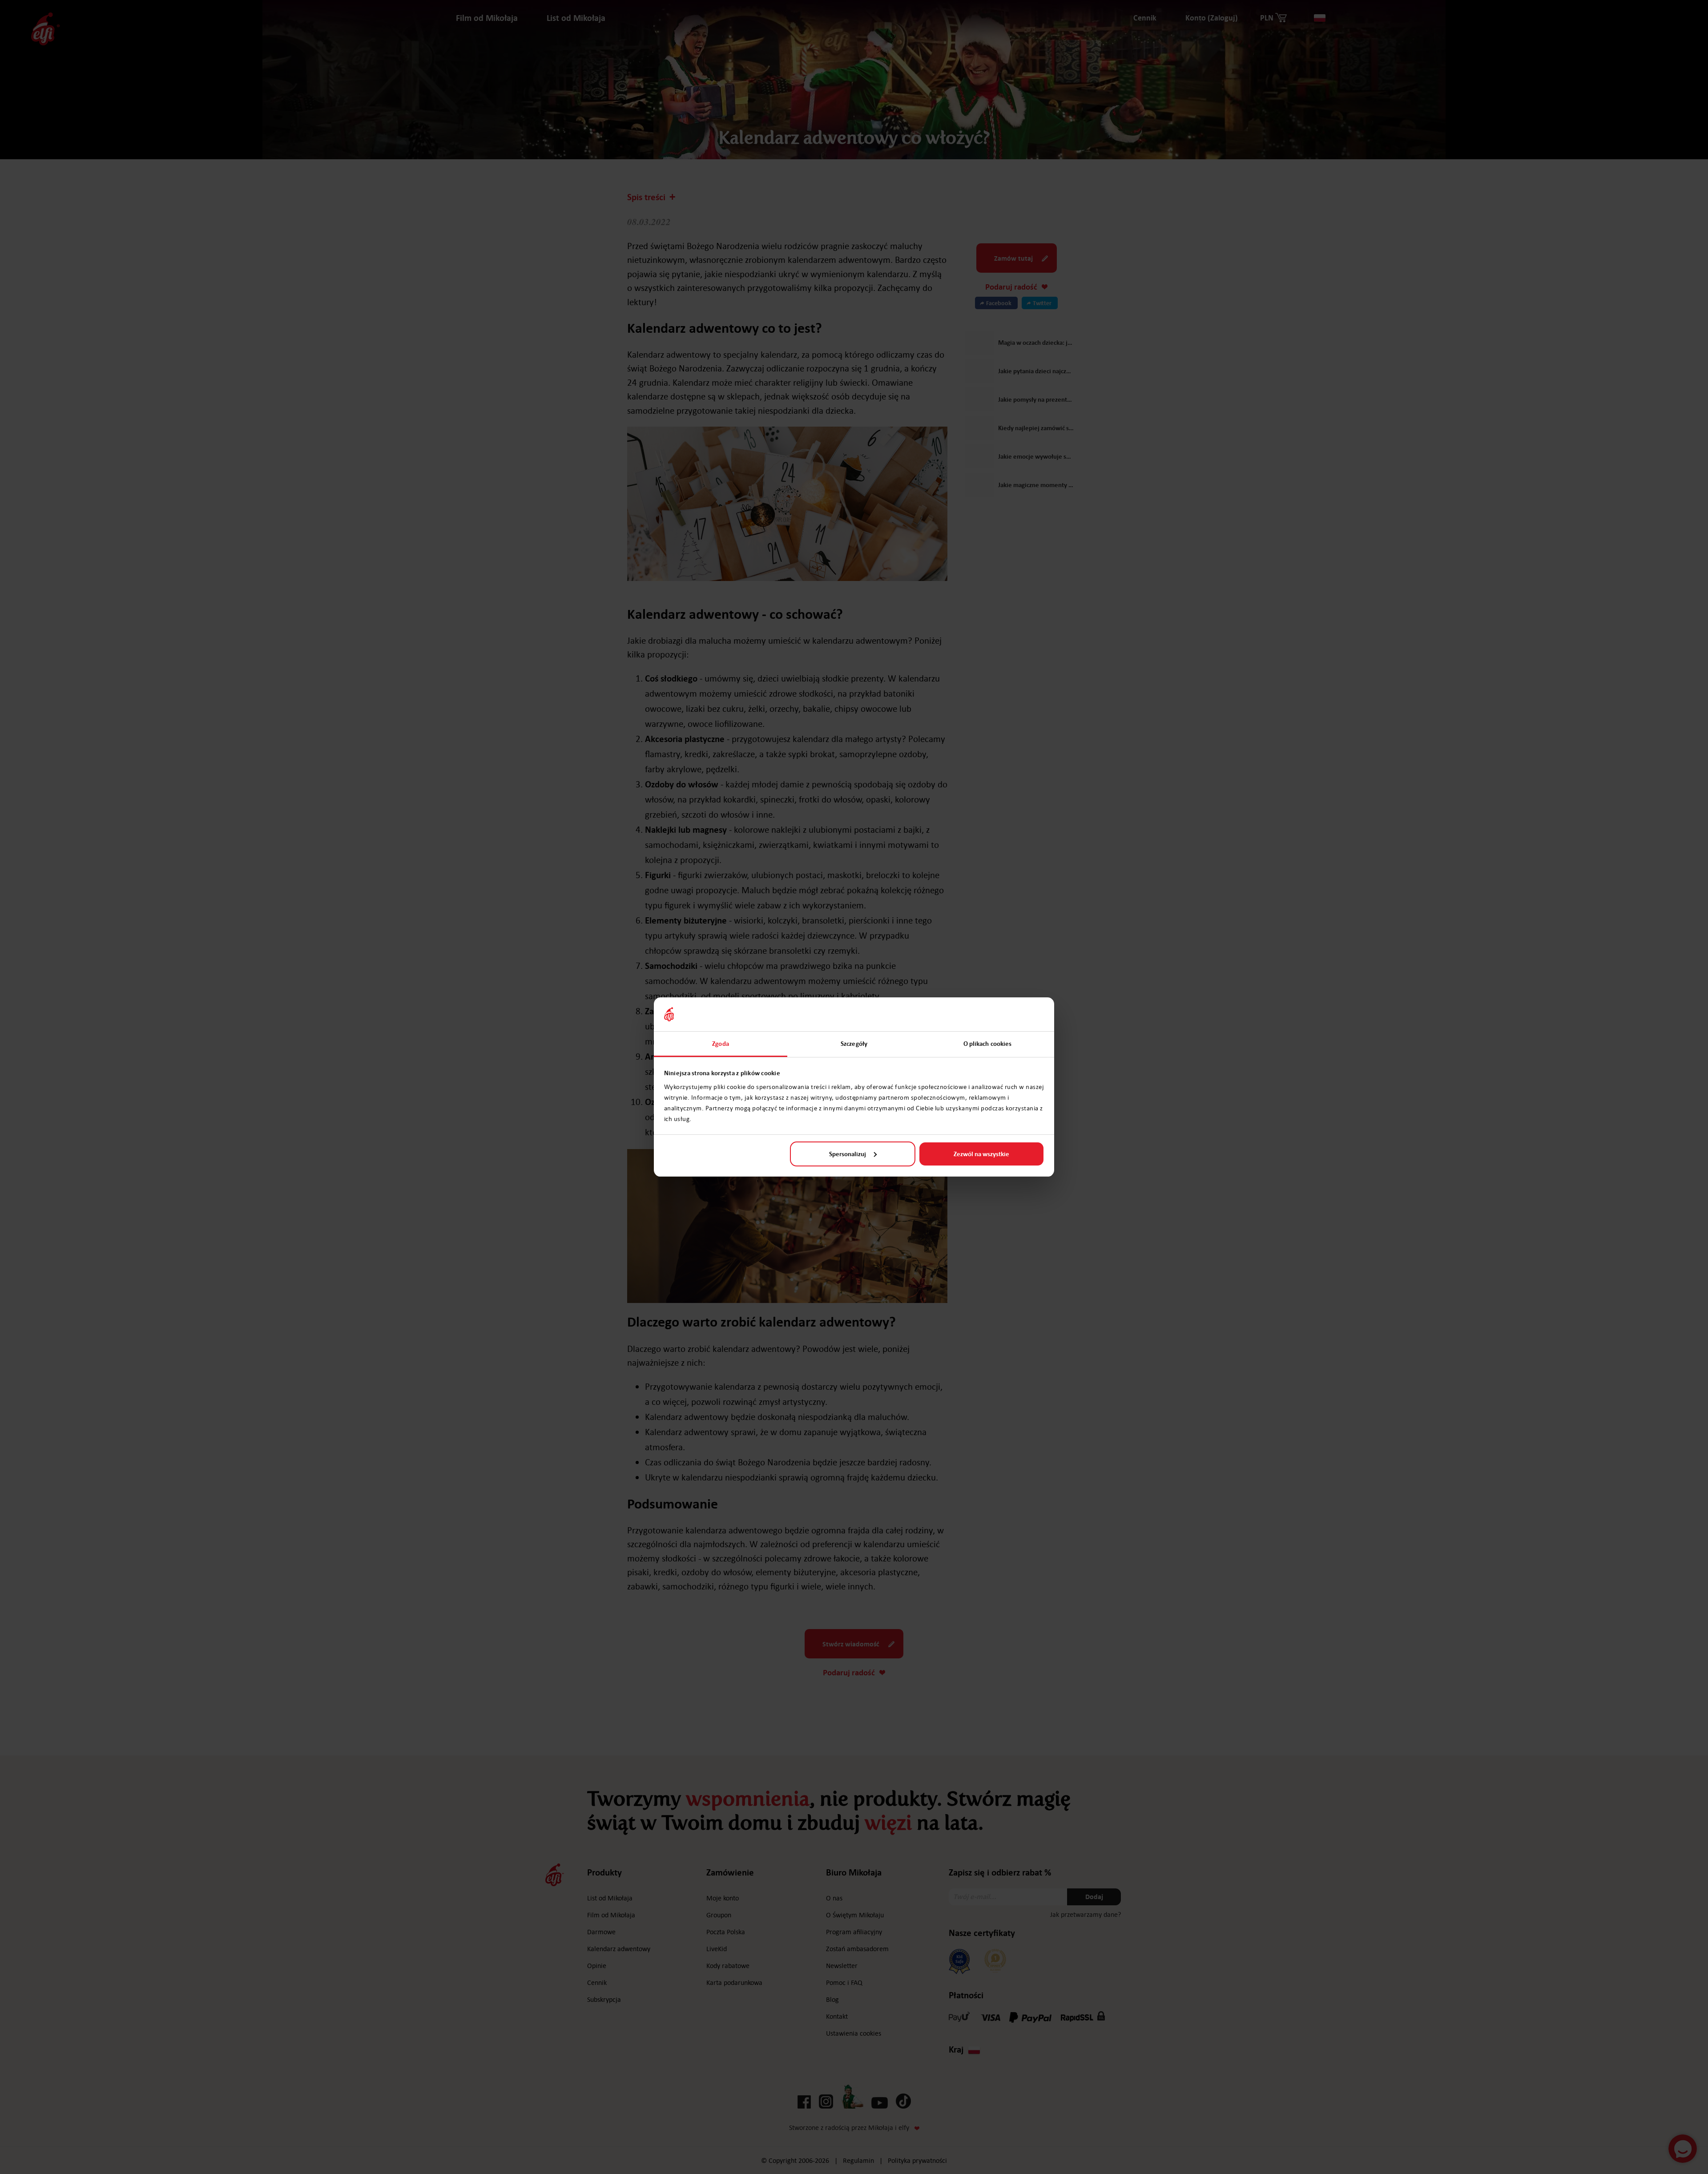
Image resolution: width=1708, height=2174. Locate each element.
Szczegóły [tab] (854, 1044)
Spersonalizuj (848, 1154)
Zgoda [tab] (721, 1044)
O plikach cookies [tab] (988, 1044)
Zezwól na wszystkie (981, 1154)
